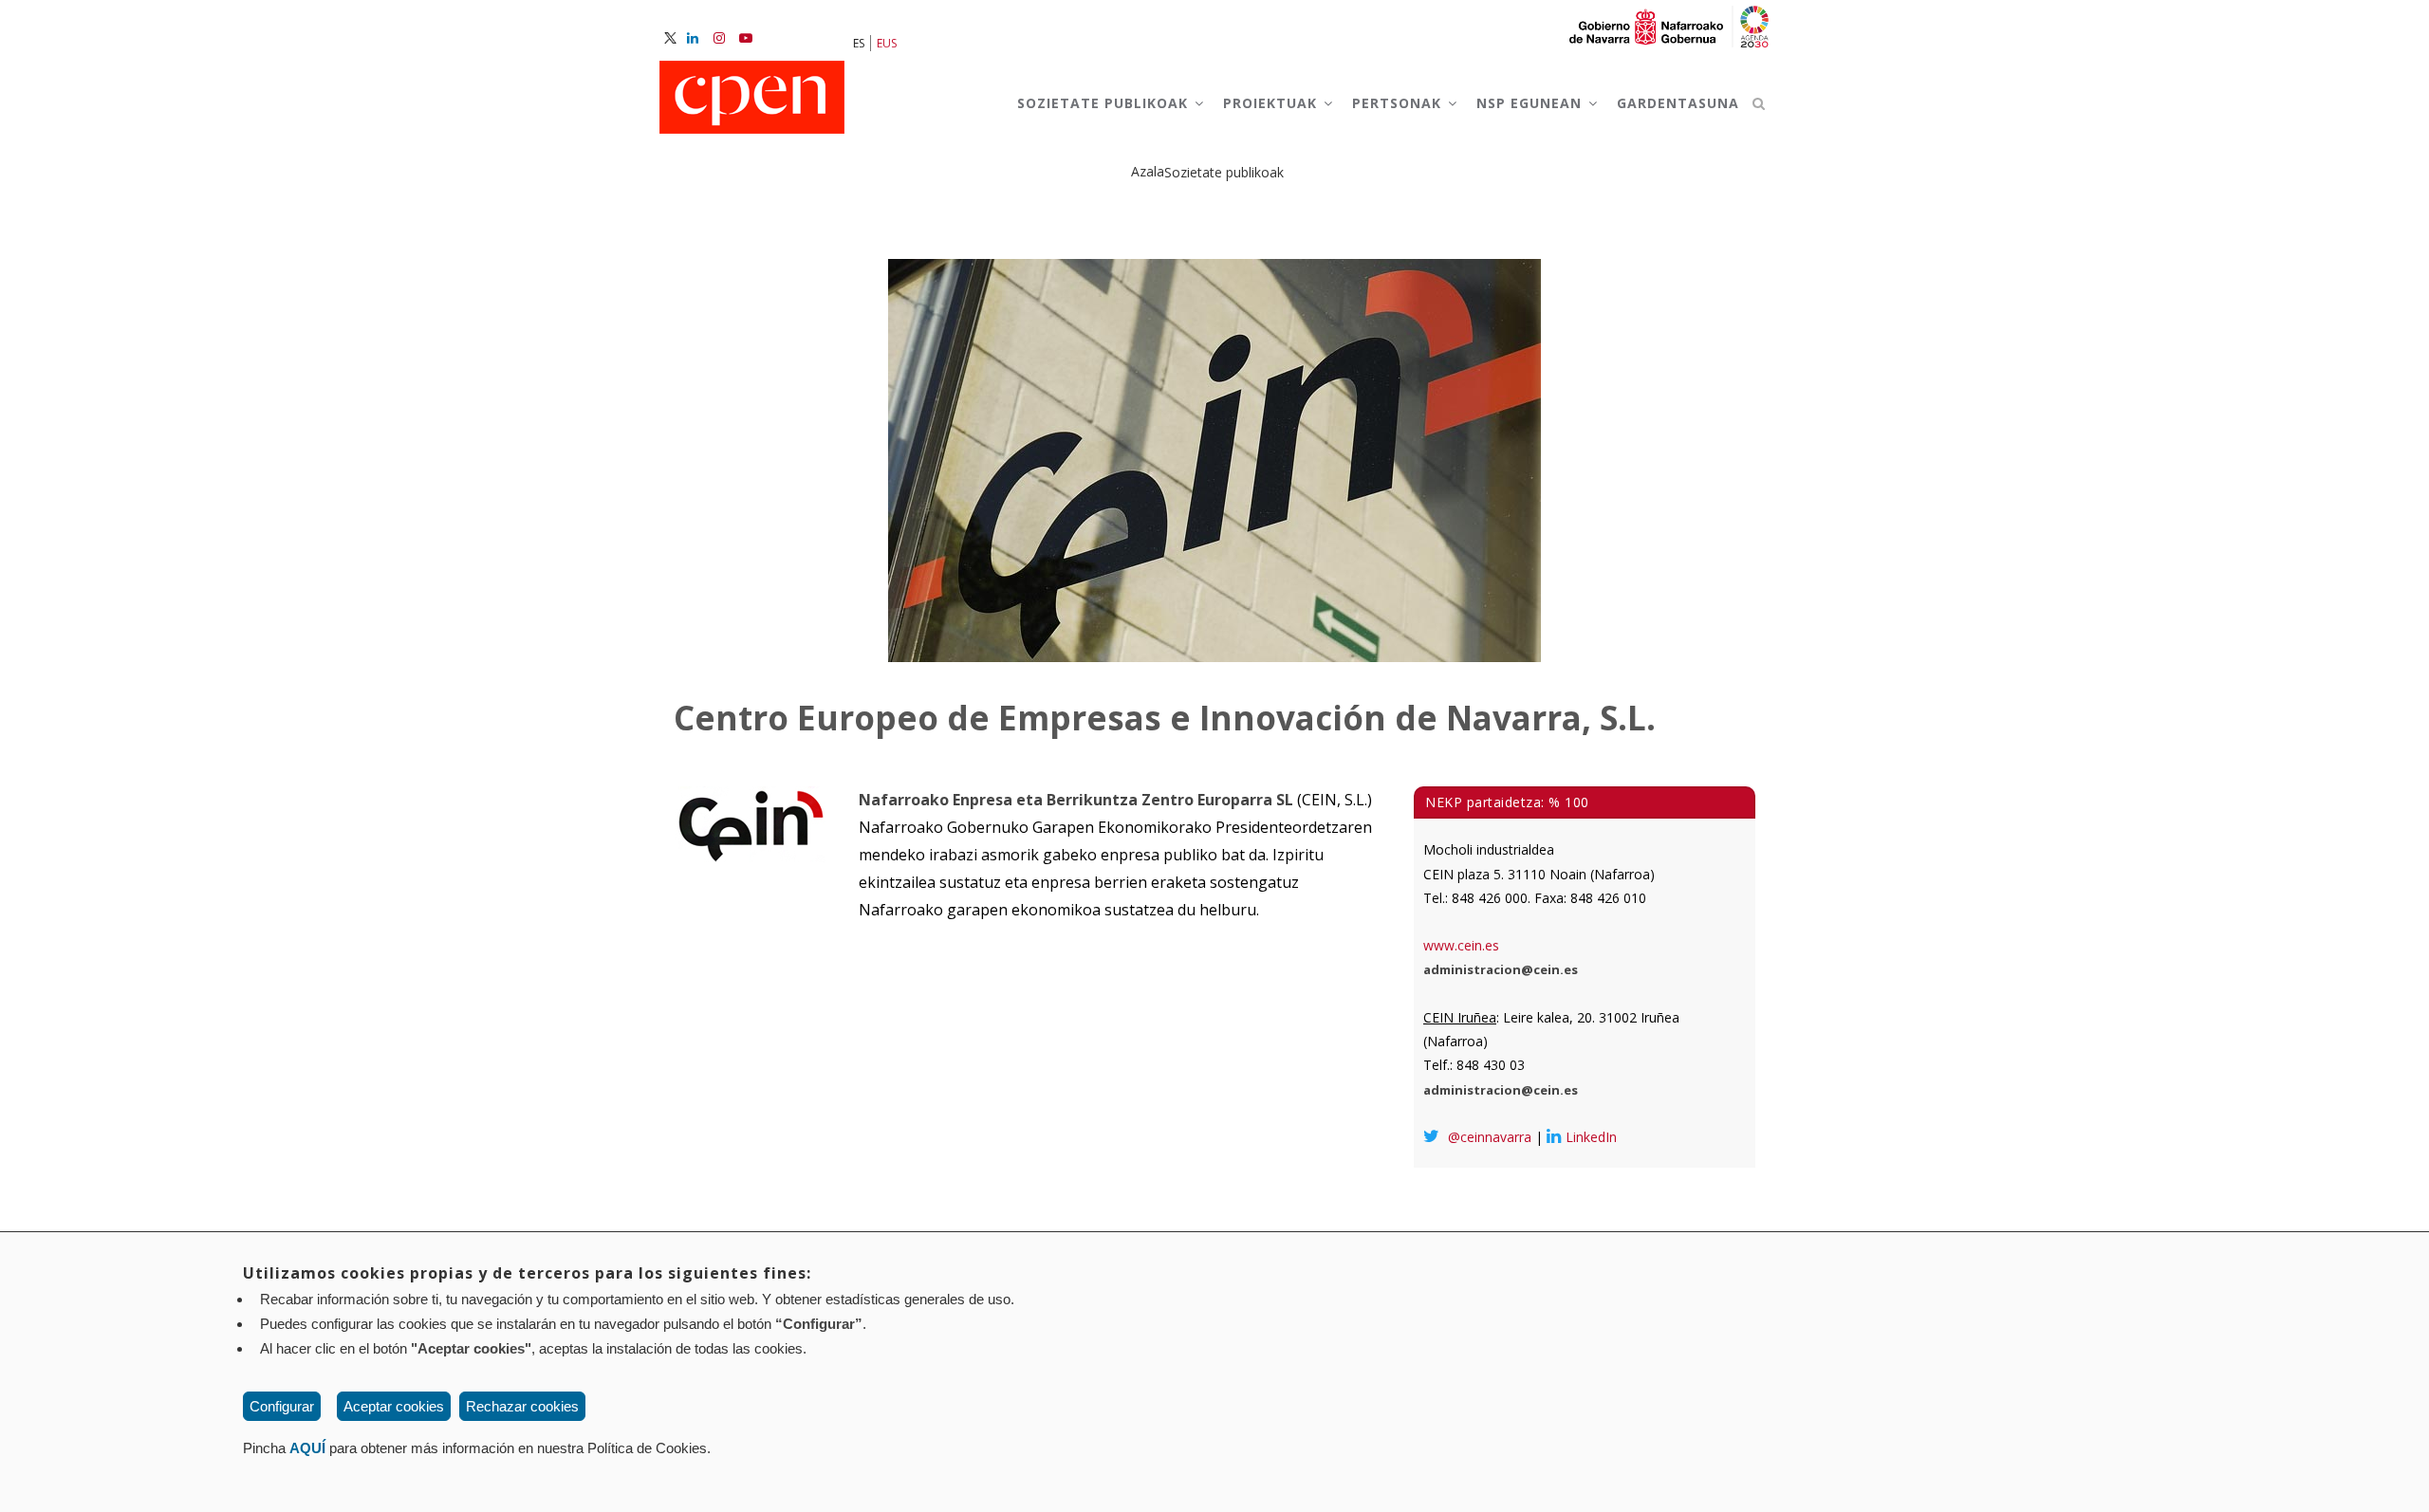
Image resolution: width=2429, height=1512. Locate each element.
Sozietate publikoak (1105, 103)
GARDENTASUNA (1678, 103)
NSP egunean (1531, 103)
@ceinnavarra (1488, 1137)
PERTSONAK (1399, 103)
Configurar (282, 1406)
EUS (887, 43)
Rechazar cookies (522, 1406)
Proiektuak (1272, 103)
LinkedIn (1591, 1137)
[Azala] (752, 99)
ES (859, 43)
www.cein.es (1461, 945)
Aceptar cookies (394, 1406)
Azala (1148, 171)
